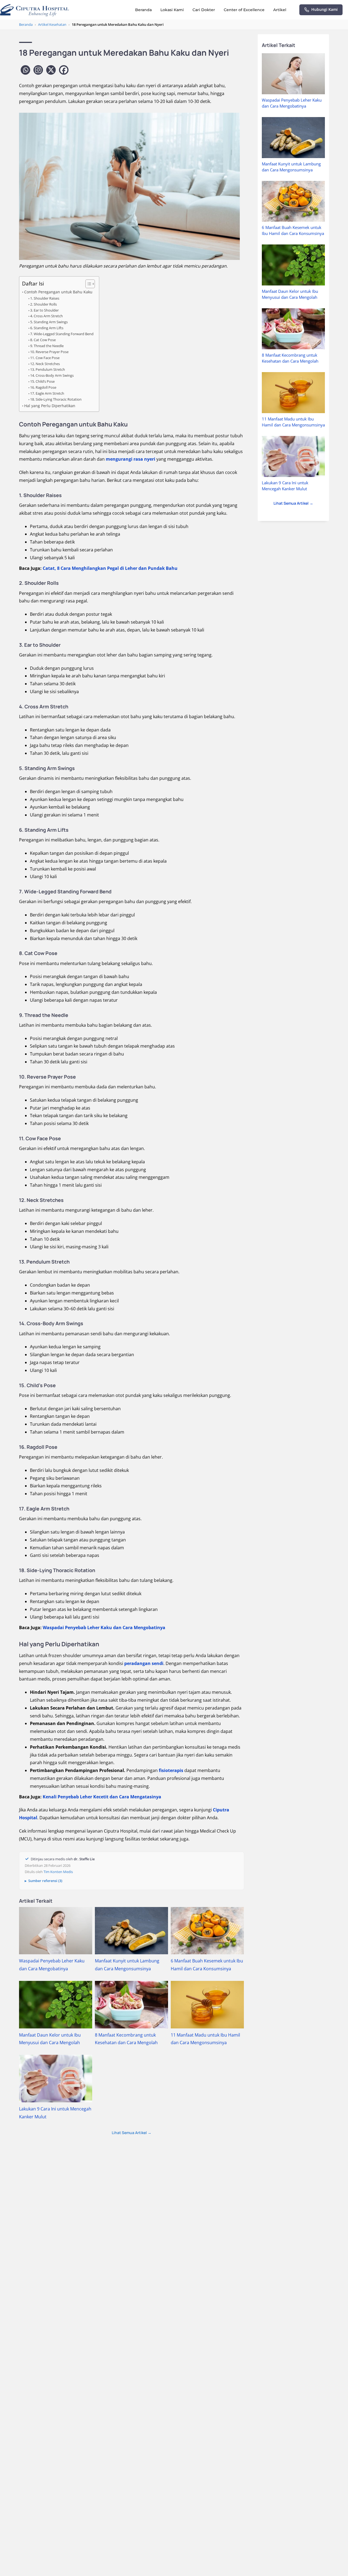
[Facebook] (64, 70)
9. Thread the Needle (47, 346)
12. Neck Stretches (45, 364)
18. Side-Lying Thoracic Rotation (56, 399)
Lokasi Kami (172, 10)
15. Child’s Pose (42, 381)
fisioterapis (171, 1770)
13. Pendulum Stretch (48, 369)
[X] (51, 70)
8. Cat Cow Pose (43, 340)
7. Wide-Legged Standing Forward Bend (62, 334)
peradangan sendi (144, 1663)
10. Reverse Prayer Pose (49, 352)
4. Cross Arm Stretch (46, 316)
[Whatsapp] (25, 70)
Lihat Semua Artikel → (132, 2133)
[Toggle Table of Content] (87, 284)
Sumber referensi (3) (45, 1881)
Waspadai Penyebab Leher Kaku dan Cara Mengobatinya (104, 1628)
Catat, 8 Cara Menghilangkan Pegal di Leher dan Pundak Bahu (110, 568)
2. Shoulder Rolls (43, 304)
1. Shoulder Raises (45, 298)
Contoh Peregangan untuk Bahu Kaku (58, 292)
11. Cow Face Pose (45, 358)
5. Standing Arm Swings (49, 322)
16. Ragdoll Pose (43, 387)
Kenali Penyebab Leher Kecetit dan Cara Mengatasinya (102, 1797)
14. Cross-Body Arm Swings (52, 375)
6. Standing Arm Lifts (47, 328)
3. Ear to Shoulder (44, 310)
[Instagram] (38, 70)
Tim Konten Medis (58, 1872)
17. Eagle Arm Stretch (47, 393)
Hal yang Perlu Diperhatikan (50, 406)
